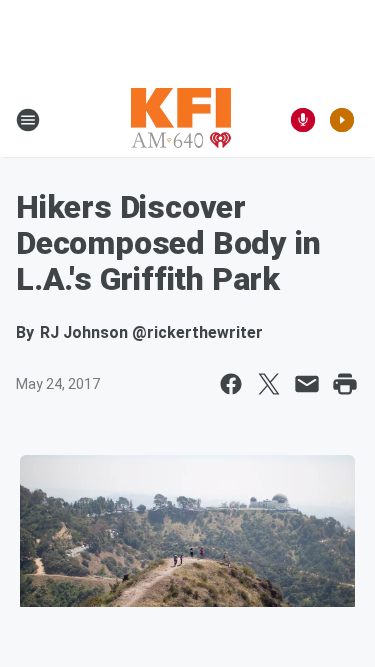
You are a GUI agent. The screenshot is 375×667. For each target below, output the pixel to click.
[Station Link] (181, 120)
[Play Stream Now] (342, 120)
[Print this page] (345, 384)
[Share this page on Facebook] (231, 384)
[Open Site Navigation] (28, 120)
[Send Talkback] (303, 120)
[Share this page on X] (269, 384)
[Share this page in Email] (307, 384)
